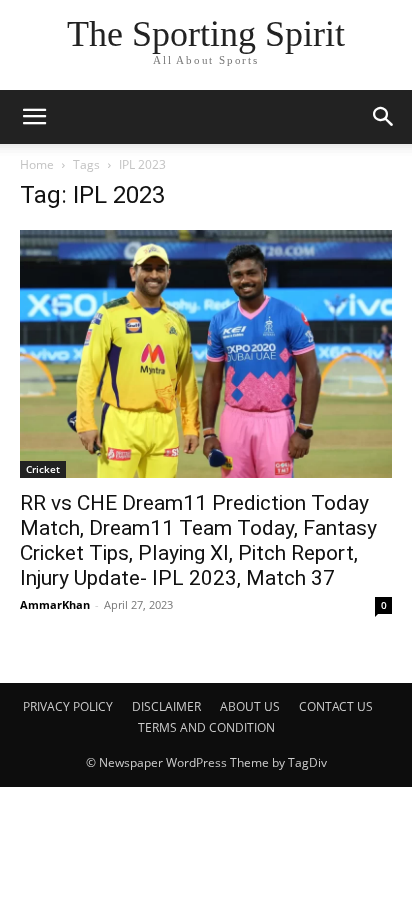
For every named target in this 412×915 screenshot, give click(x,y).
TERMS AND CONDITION (206, 727)
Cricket (43, 469)
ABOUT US (250, 706)
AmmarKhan (55, 604)
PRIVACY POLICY (68, 706)
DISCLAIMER (166, 706)
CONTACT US (336, 706)
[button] (384, 117)
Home (37, 164)
